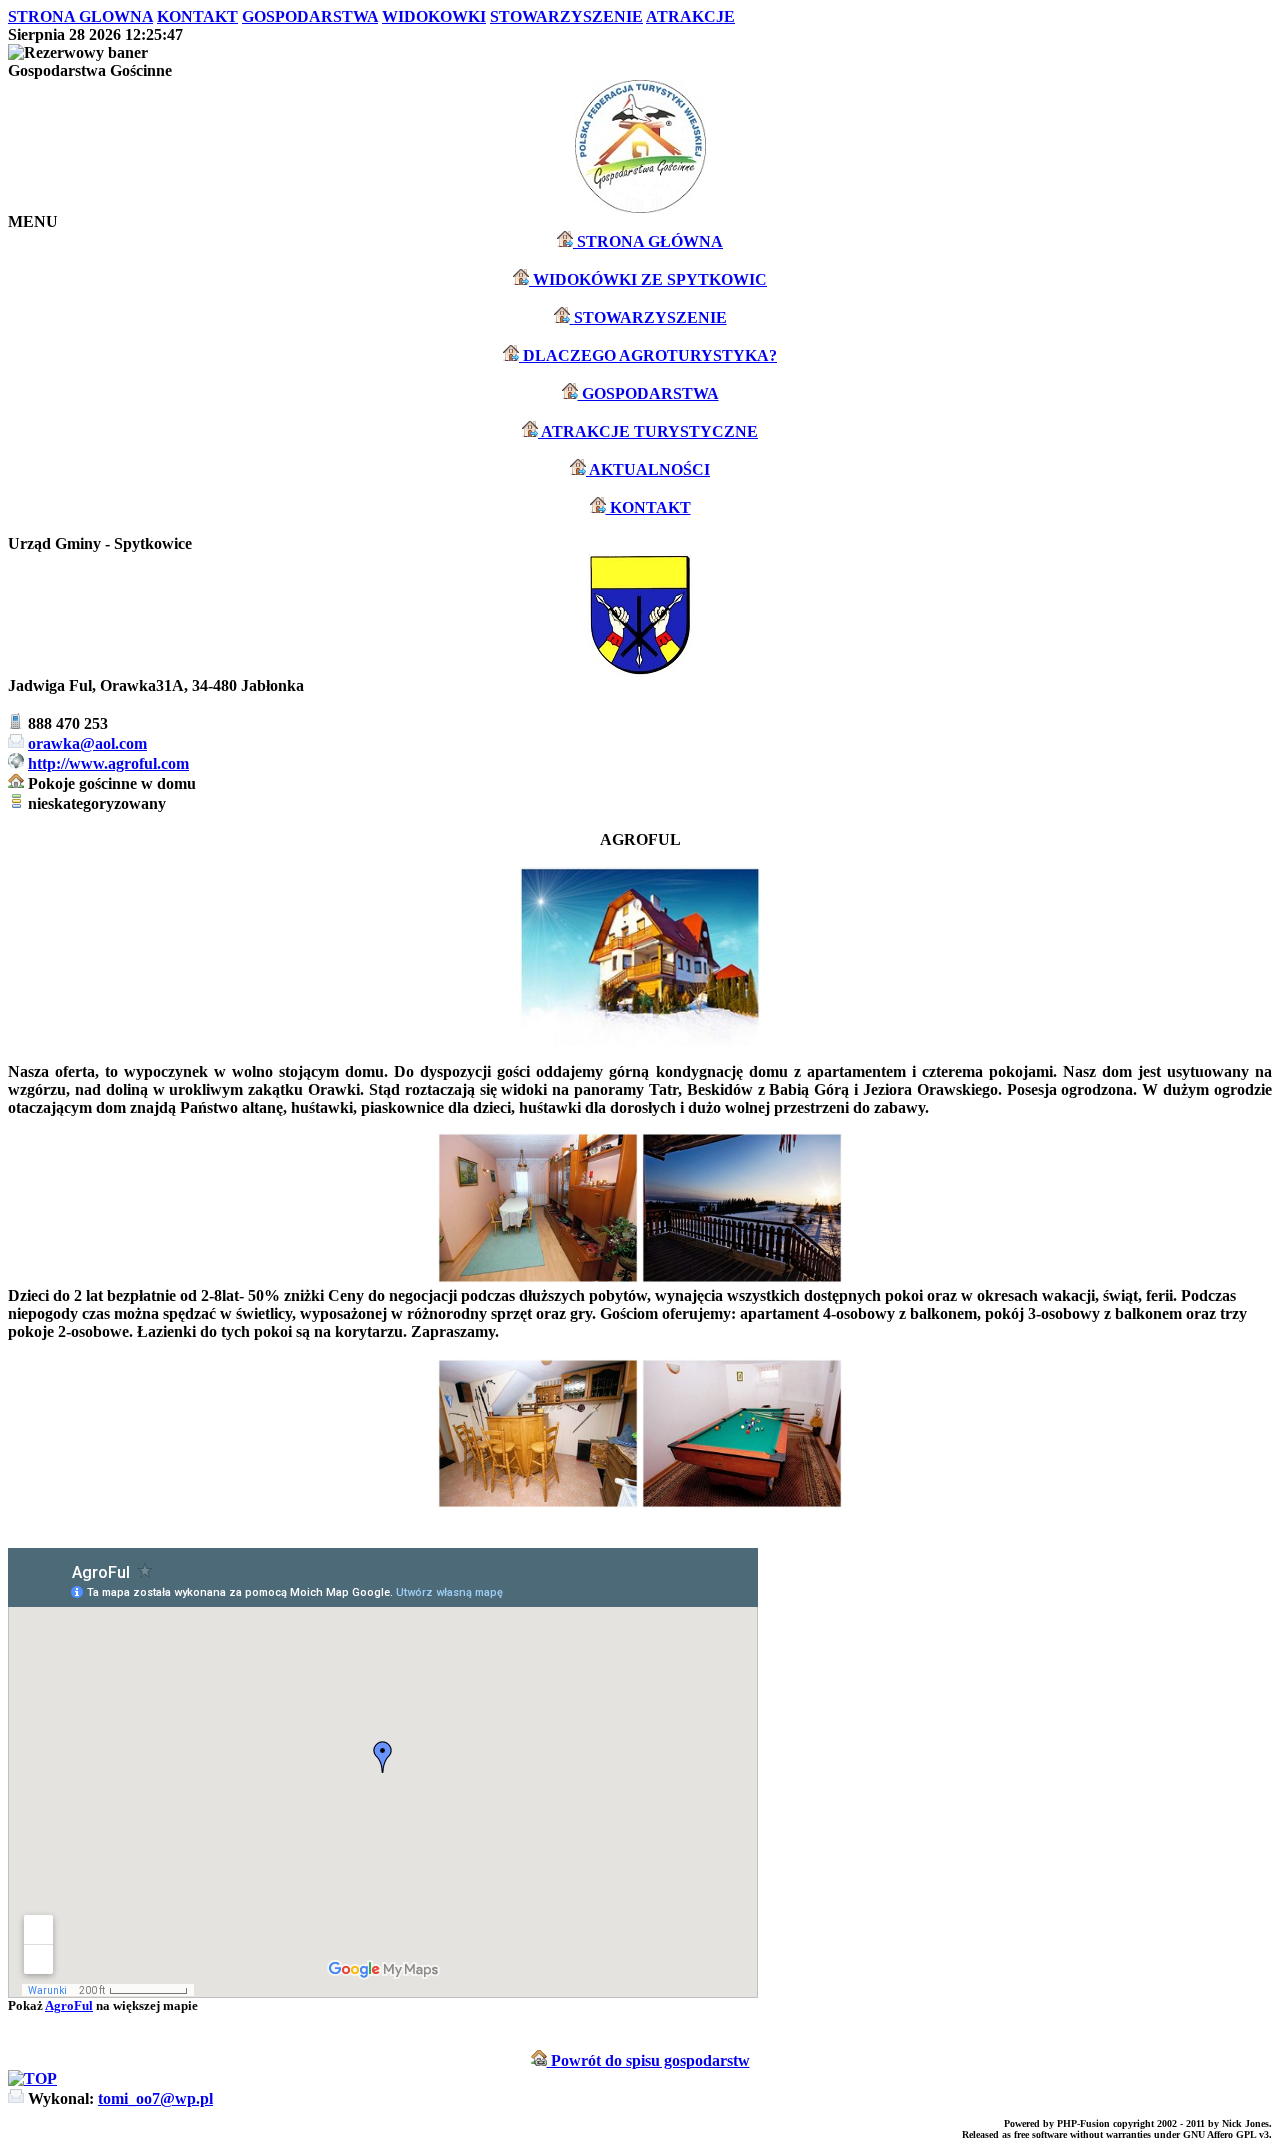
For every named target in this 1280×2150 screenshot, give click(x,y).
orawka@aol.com (87, 743)
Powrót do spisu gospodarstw (648, 2060)
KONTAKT (648, 507)
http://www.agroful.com (108, 763)
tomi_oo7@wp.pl (155, 2098)
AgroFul (69, 2005)
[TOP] (32, 2078)
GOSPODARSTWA (648, 393)
